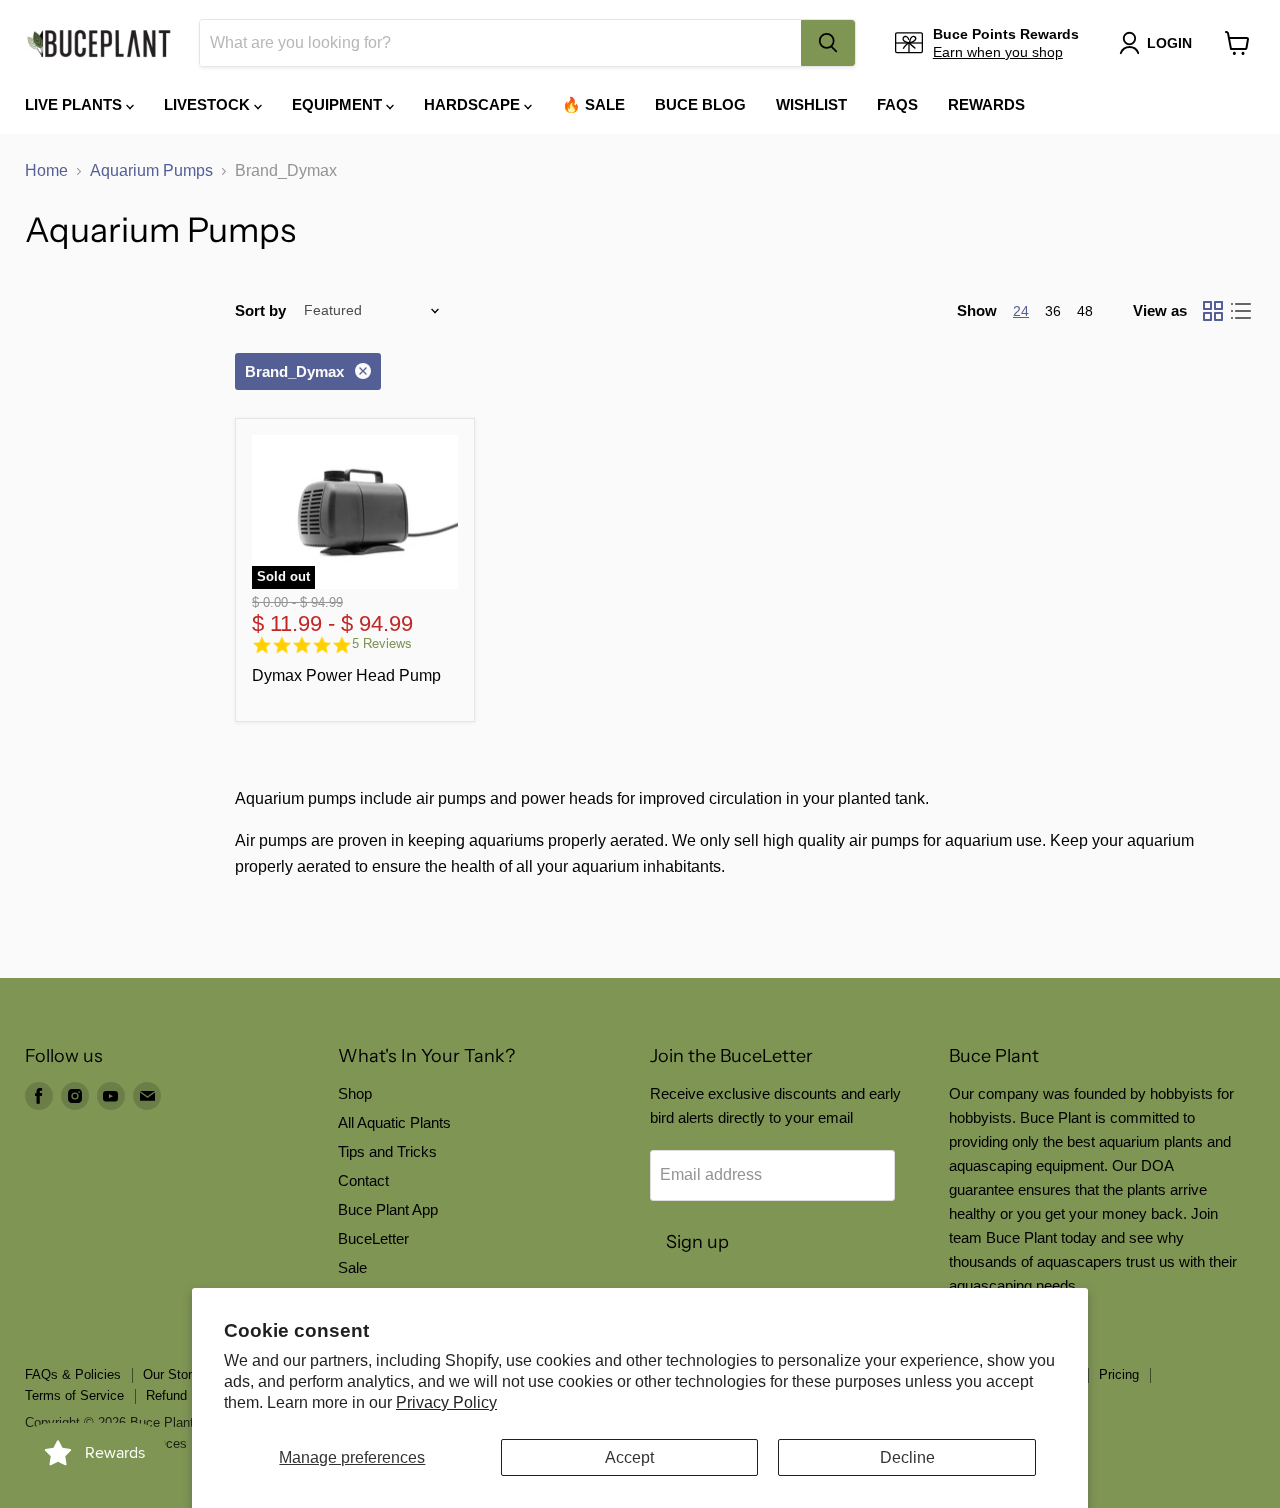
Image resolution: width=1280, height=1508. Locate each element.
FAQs (897, 104)
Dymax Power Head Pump (346, 675)
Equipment (339, 104)
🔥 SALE (593, 104)
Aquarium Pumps (151, 170)
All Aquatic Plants (394, 1122)
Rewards (986, 104)
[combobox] (500, 43)
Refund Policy (186, 1395)
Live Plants (75, 104)
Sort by (260, 310)
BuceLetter (373, 1238)
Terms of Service (74, 1395)
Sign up (697, 1242)
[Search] (828, 43)
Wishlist (811, 104)
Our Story (171, 1374)
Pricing (1119, 1374)
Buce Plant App (388, 1209)
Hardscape (474, 104)
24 (1021, 311)
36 (1053, 311)
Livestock (209, 104)
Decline (907, 1457)
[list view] (1241, 311)
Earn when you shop (998, 52)
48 (1085, 311)
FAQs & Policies (73, 1374)
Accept (629, 1457)
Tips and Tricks (387, 1151)
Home (46, 170)
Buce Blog (700, 104)
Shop (355, 1093)
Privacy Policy (446, 1402)
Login (1169, 43)
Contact (363, 1180)
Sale (352, 1267)
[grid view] (1213, 311)
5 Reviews (382, 643)
